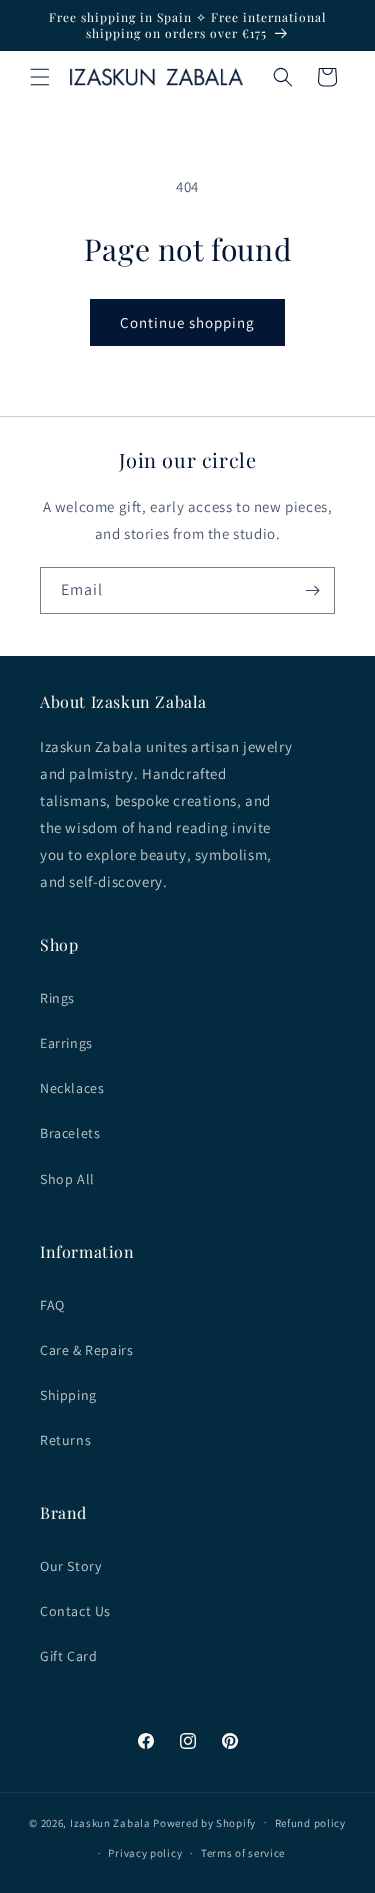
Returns (65, 1440)
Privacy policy (145, 1853)
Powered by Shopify (204, 1822)
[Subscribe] (312, 590)
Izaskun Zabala (110, 1822)
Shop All (67, 1179)
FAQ (52, 1305)
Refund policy (310, 1823)
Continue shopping (187, 322)
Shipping (68, 1395)
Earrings (66, 1043)
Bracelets (70, 1133)
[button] (40, 77)
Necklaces (72, 1088)
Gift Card (68, 1656)
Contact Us (75, 1611)
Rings (57, 998)
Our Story (70, 1566)
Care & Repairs (86, 1350)
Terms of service (243, 1853)
